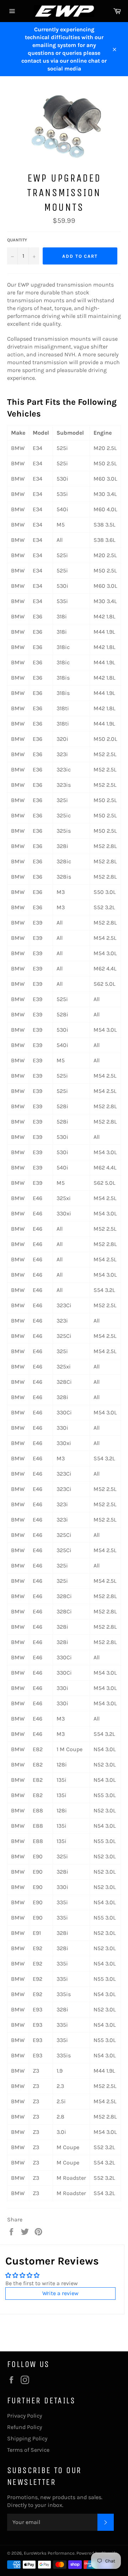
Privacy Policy (25, 2416)
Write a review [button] (60, 2293)
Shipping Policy (27, 2438)
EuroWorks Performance (49, 2553)
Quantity (17, 240)
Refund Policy (25, 2427)
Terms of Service (28, 2450)
